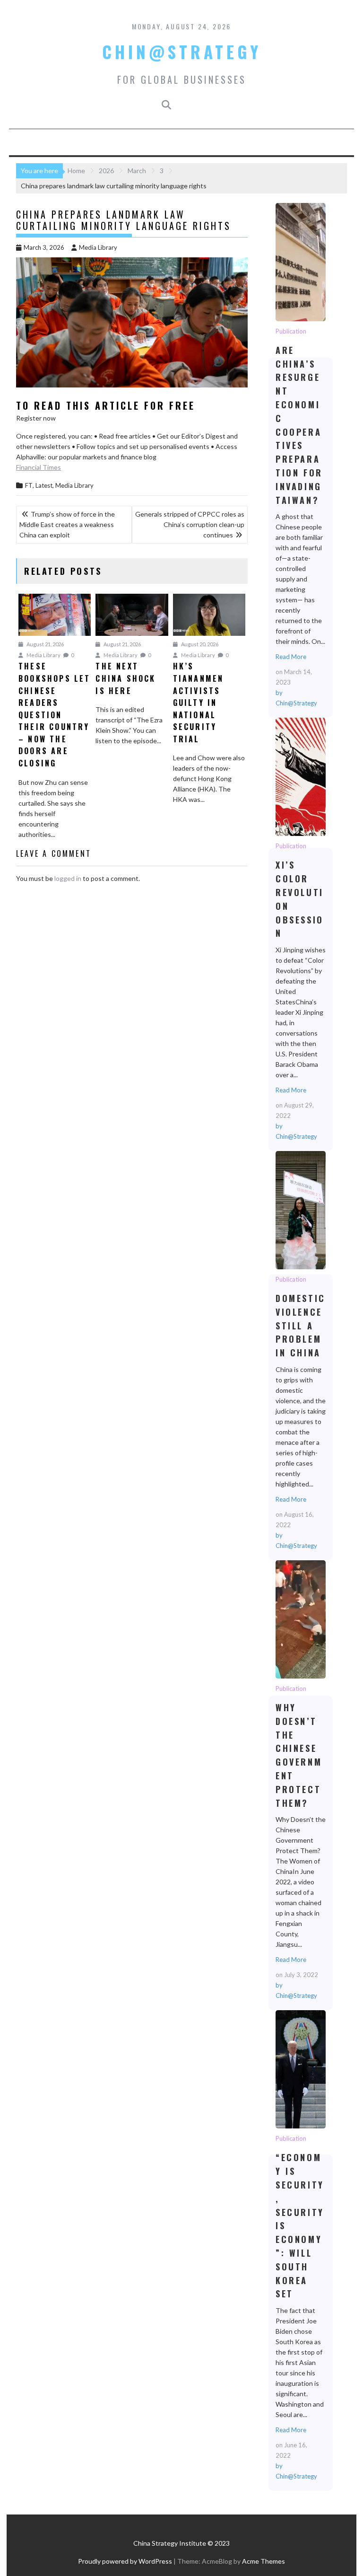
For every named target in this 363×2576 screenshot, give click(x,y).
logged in (68, 878)
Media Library (98, 247)
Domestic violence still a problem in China (300, 1210)
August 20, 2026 (199, 644)
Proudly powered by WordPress (125, 2561)
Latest (44, 485)
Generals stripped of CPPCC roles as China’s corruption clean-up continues (190, 524)
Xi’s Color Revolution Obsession (300, 776)
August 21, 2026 (45, 644)
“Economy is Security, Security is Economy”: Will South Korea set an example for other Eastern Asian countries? (300, 2069)
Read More (291, 657)
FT (29, 485)
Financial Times (39, 467)
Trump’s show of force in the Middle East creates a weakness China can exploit (67, 524)
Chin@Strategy (182, 52)
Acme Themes (264, 2561)
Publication (291, 331)
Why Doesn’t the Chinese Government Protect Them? (300, 1619)
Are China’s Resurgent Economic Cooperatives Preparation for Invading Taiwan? (300, 262)
